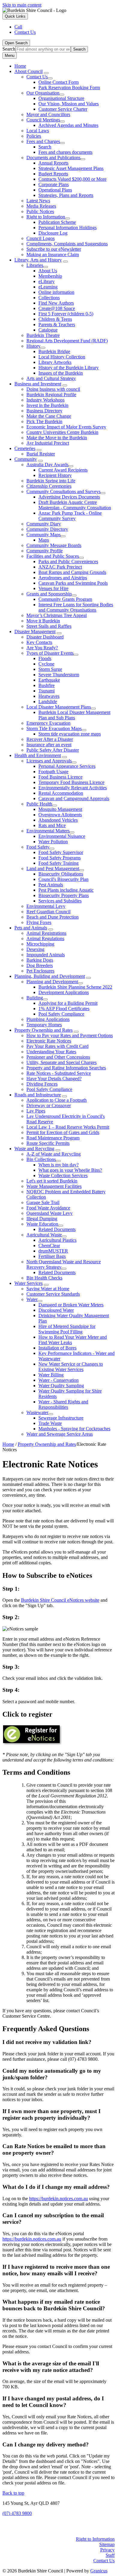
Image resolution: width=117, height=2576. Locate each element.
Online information (56, 292)
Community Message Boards (54, 545)
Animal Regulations (45, 939)
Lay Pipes (36, 1111)
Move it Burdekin (43, 621)
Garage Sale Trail (43, 1202)
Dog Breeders (40, 965)
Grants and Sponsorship (49, 594)
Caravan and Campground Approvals (74, 798)
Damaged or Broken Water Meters (71, 1305)
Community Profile (45, 551)
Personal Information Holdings (67, 228)
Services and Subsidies (60, 901)
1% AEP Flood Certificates (64, 1009)
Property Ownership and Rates (43, 1030)
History (33, 346)
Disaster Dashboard (45, 637)
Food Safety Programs (60, 858)
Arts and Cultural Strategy (51, 378)
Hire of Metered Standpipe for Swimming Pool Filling (67, 1329)
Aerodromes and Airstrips (63, 578)
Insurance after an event (49, 745)
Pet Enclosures (40, 971)
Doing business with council (53, 389)
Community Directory (47, 529)
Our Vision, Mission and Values (69, 104)
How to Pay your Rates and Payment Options (70, 1035)
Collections (49, 298)
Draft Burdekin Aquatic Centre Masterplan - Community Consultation (75, 505)
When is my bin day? (58, 1165)
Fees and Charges (43, 141)
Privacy (107, 2550)
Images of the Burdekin (61, 373)
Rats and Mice (52, 825)
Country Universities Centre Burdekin (62, 432)
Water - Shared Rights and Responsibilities (63, 1404)
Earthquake (49, 680)
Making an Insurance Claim (53, 254)
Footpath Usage (53, 772)
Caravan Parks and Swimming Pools (73, 583)
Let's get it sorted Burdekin (52, 1181)
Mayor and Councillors (48, 114)
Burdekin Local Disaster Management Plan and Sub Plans (74, 715)
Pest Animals (51, 885)
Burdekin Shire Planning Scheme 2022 (75, 987)
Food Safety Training (58, 863)
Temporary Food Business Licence (71, 782)
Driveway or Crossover (49, 1105)
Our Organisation (43, 93)
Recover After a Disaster (50, 739)
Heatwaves (49, 696)
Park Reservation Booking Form (69, 88)
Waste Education (42, 1224)
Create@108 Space (57, 308)
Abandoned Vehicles (58, 820)
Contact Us (37, 77)
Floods (45, 658)
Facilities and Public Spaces (53, 556)
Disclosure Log (53, 233)
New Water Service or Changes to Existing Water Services (71, 1367)
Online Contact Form (58, 82)
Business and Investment (38, 384)
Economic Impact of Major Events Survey (66, 427)
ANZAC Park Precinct (60, 567)
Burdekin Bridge (54, 351)
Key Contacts (39, 642)
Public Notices (40, 211)
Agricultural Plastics (57, 1240)
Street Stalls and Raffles (49, 626)
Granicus (99, 2571)
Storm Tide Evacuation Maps (54, 728)
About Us (48, 271)
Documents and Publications (53, 158)
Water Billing (51, 1375)
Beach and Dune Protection (52, 917)
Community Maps (43, 535)
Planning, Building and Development (50, 976)
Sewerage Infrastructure (61, 1418)
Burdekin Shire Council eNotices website (60, 1600)
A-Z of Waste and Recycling (54, 1154)
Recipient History (55, 475)
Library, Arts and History (38, 260)
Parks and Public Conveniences (68, 561)
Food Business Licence (60, 777)
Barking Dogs (40, 960)
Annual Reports (53, 163)
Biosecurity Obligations (61, 874)
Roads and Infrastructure (38, 1095)
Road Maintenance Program (53, 1138)
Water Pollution (53, 842)
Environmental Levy (46, 906)
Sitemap (107, 2544)
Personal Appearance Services (67, 766)
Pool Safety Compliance (61, 1014)
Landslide (48, 702)
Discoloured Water (56, 1310)
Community (26, 459)
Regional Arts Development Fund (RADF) (67, 341)
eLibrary (46, 281)
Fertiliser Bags (52, 1256)
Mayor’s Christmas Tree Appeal (57, 615)
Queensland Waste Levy (49, 1213)
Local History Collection (62, 357)
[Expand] (46, 73)
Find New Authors (56, 303)
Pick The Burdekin (44, 421)
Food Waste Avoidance (48, 1208)
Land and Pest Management (53, 868)
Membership (50, 276)
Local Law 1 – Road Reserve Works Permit (68, 1127)
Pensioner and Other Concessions (58, 1057)
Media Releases (41, 206)
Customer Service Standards (53, 1294)
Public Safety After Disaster (53, 750)
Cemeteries (25, 448)
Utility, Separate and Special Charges (61, 1062)
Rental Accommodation (61, 793)
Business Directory (44, 411)
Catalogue (48, 330)
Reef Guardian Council (48, 912)
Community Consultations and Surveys (63, 491)
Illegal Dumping (42, 1219)
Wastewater (37, 1412)
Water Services (28, 1283)
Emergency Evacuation (48, 723)
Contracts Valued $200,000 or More (72, 179)
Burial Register (41, 454)
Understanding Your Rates (51, 1052)
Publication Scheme (57, 222)
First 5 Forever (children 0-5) (66, 314)
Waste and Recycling (34, 1149)
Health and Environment (38, 755)
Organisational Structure (61, 98)
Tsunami (46, 691)
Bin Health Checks (44, 1278)
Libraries (35, 265)
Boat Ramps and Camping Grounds (72, 572)
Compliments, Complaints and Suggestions (67, 244)
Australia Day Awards (47, 465)
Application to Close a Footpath (57, 1100)
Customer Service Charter (63, 109)
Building (35, 998)
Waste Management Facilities (54, 1186)
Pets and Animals (31, 928)
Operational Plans (55, 190)
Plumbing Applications (48, 1019)
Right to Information (46, 217)
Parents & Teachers (57, 325)
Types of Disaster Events (50, 653)
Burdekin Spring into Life (51, 481)
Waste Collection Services (63, 1175)
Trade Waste (50, 1423)
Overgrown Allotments (60, 815)
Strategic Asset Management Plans (71, 168)
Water (32, 1299)
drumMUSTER (53, 1251)
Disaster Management (35, 632)
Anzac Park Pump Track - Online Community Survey (70, 516)
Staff (110, 2555)
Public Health (39, 804)
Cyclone (46, 664)
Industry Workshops (45, 400)
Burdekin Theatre (43, 335)
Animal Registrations (46, 933)
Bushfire (46, 685)
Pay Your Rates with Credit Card (57, 1046)
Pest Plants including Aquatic (66, 890)
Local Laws (38, 131)
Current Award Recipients (63, 470)
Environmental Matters (48, 831)
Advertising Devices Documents (69, 497)
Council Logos (40, 238)
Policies (34, 136)
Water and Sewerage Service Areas (60, 1434)
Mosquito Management (60, 809)
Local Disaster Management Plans (59, 707)
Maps (44, 540)
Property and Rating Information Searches (66, 1068)
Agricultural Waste (44, 1235)
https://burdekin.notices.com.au (58, 2199)
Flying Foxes (39, 922)
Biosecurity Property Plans (64, 895)
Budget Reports (53, 174)
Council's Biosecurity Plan (63, 879)
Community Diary (44, 524)
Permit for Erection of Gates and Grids (63, 1132)
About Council (28, 71)
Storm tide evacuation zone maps (70, 734)
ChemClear (49, 1246)
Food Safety (38, 847)
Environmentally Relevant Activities (73, 788)
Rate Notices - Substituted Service (59, 1073)
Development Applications (64, 992)
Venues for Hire (53, 588)
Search (9, 49)
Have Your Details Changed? (54, 1079)
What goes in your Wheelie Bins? (70, 1170)
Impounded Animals (46, 955)
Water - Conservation (58, 1380)
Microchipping (40, 944)
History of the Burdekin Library (69, 368)
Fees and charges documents (65, 152)
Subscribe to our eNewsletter (54, 249)
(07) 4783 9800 (17, 2513)
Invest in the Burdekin (47, 405)
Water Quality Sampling (61, 1386)
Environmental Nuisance (62, 836)
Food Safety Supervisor (61, 852)
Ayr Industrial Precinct (48, 443)
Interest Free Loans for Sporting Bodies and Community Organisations (76, 607)
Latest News (38, 201)
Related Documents (57, 1229)
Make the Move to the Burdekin (57, 438)
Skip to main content (22, 5)
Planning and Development (52, 982)
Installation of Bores (57, 1348)
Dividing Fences (42, 1084)
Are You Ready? (42, 648)
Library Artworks (55, 362)
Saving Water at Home (48, 1289)
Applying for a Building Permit (68, 1003)
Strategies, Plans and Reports (66, 195)
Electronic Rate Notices (49, 1041)
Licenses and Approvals (49, 761)
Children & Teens (55, 319)
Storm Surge (50, 669)
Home (8, 1444)
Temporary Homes (44, 1025)
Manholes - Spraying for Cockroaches (74, 1429)
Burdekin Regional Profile (51, 395)
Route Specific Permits (48, 1143)
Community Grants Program (65, 599)
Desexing (35, 949)
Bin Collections (41, 1159)
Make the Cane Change (49, 416)
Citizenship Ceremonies (49, 486)
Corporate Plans (54, 184)
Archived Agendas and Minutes (68, 125)
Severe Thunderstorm (59, 675)
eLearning (48, 287)
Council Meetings (43, 120)
